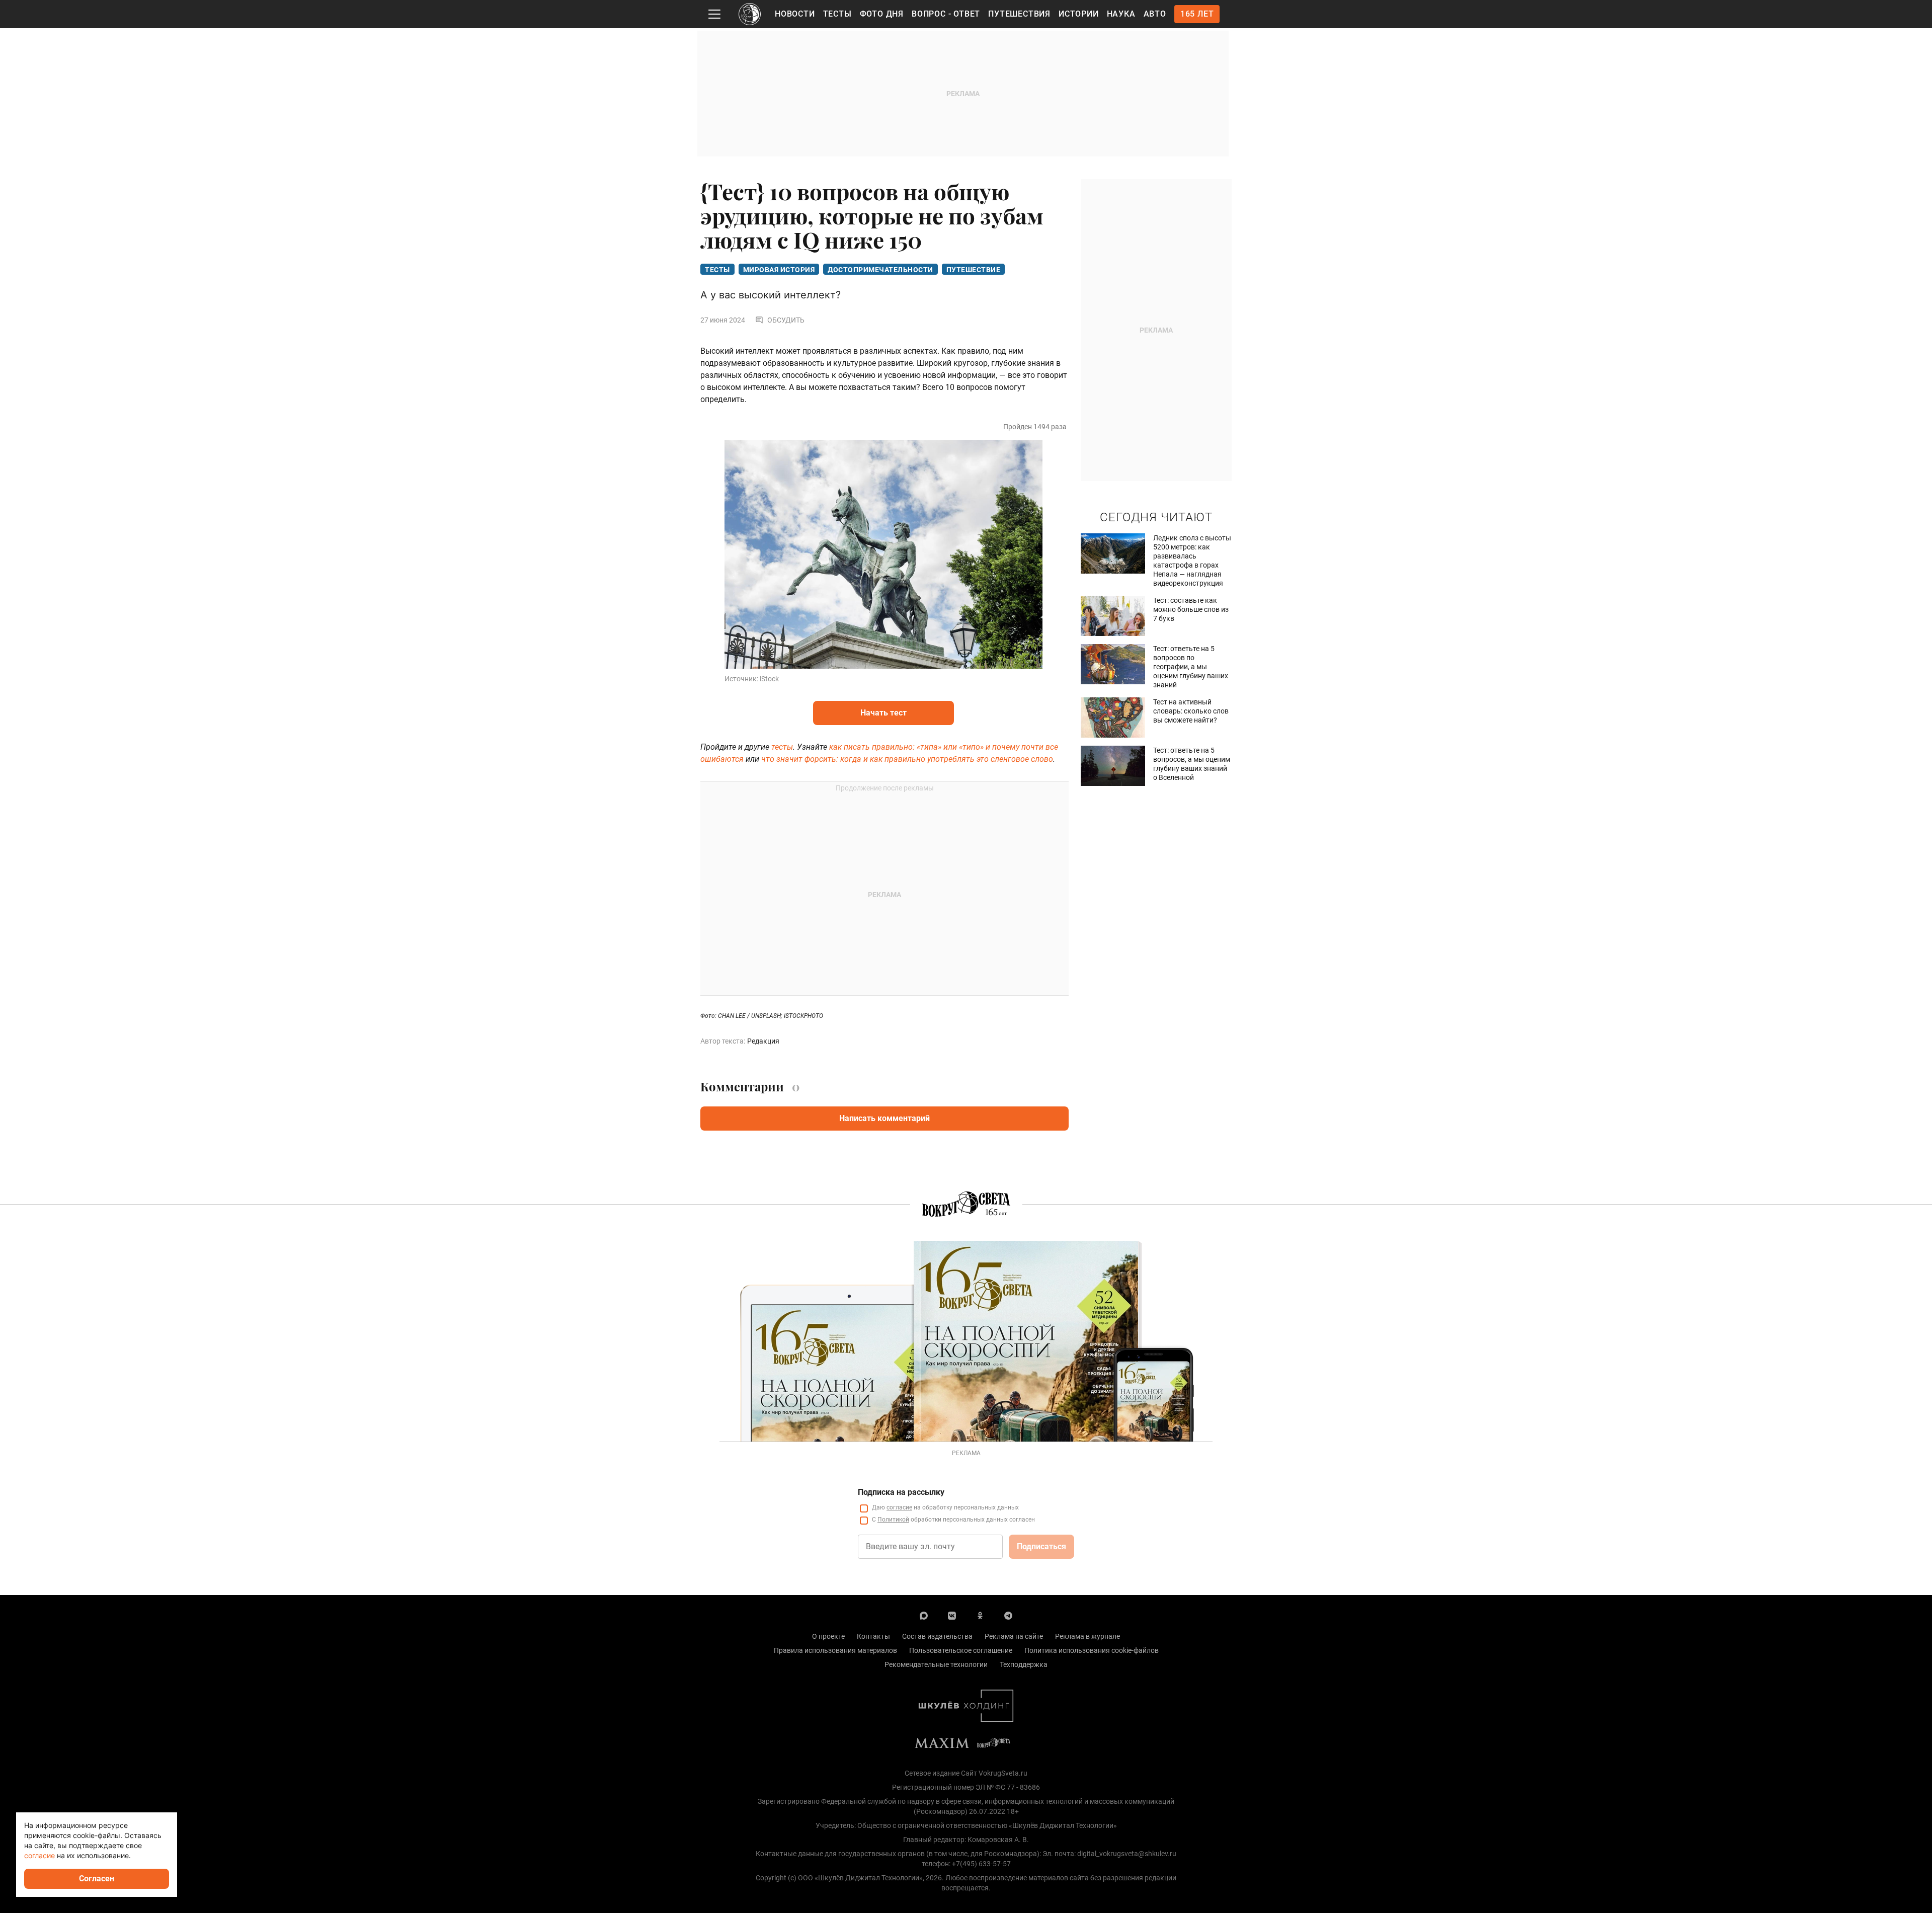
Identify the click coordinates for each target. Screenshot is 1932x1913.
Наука (1121, 14)
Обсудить (786, 320)
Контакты (873, 1636)
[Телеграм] (1008, 1615)
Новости (795, 14)
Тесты (837, 14)
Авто (1155, 14)
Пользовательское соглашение (961, 1650)
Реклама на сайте (1014, 1636)
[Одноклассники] (980, 1615)
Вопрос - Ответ (946, 14)
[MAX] (924, 1615)
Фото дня (882, 14)
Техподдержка (1024, 1664)
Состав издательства (937, 1636)
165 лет (1197, 14)
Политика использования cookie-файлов (1092, 1650)
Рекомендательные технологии (936, 1664)
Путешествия (1019, 14)
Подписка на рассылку (901, 1492)
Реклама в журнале (1088, 1636)
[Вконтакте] (952, 1615)
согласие (899, 1507)
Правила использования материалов (835, 1650)
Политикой (893, 1520)
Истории (1079, 14)
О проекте (828, 1636)
